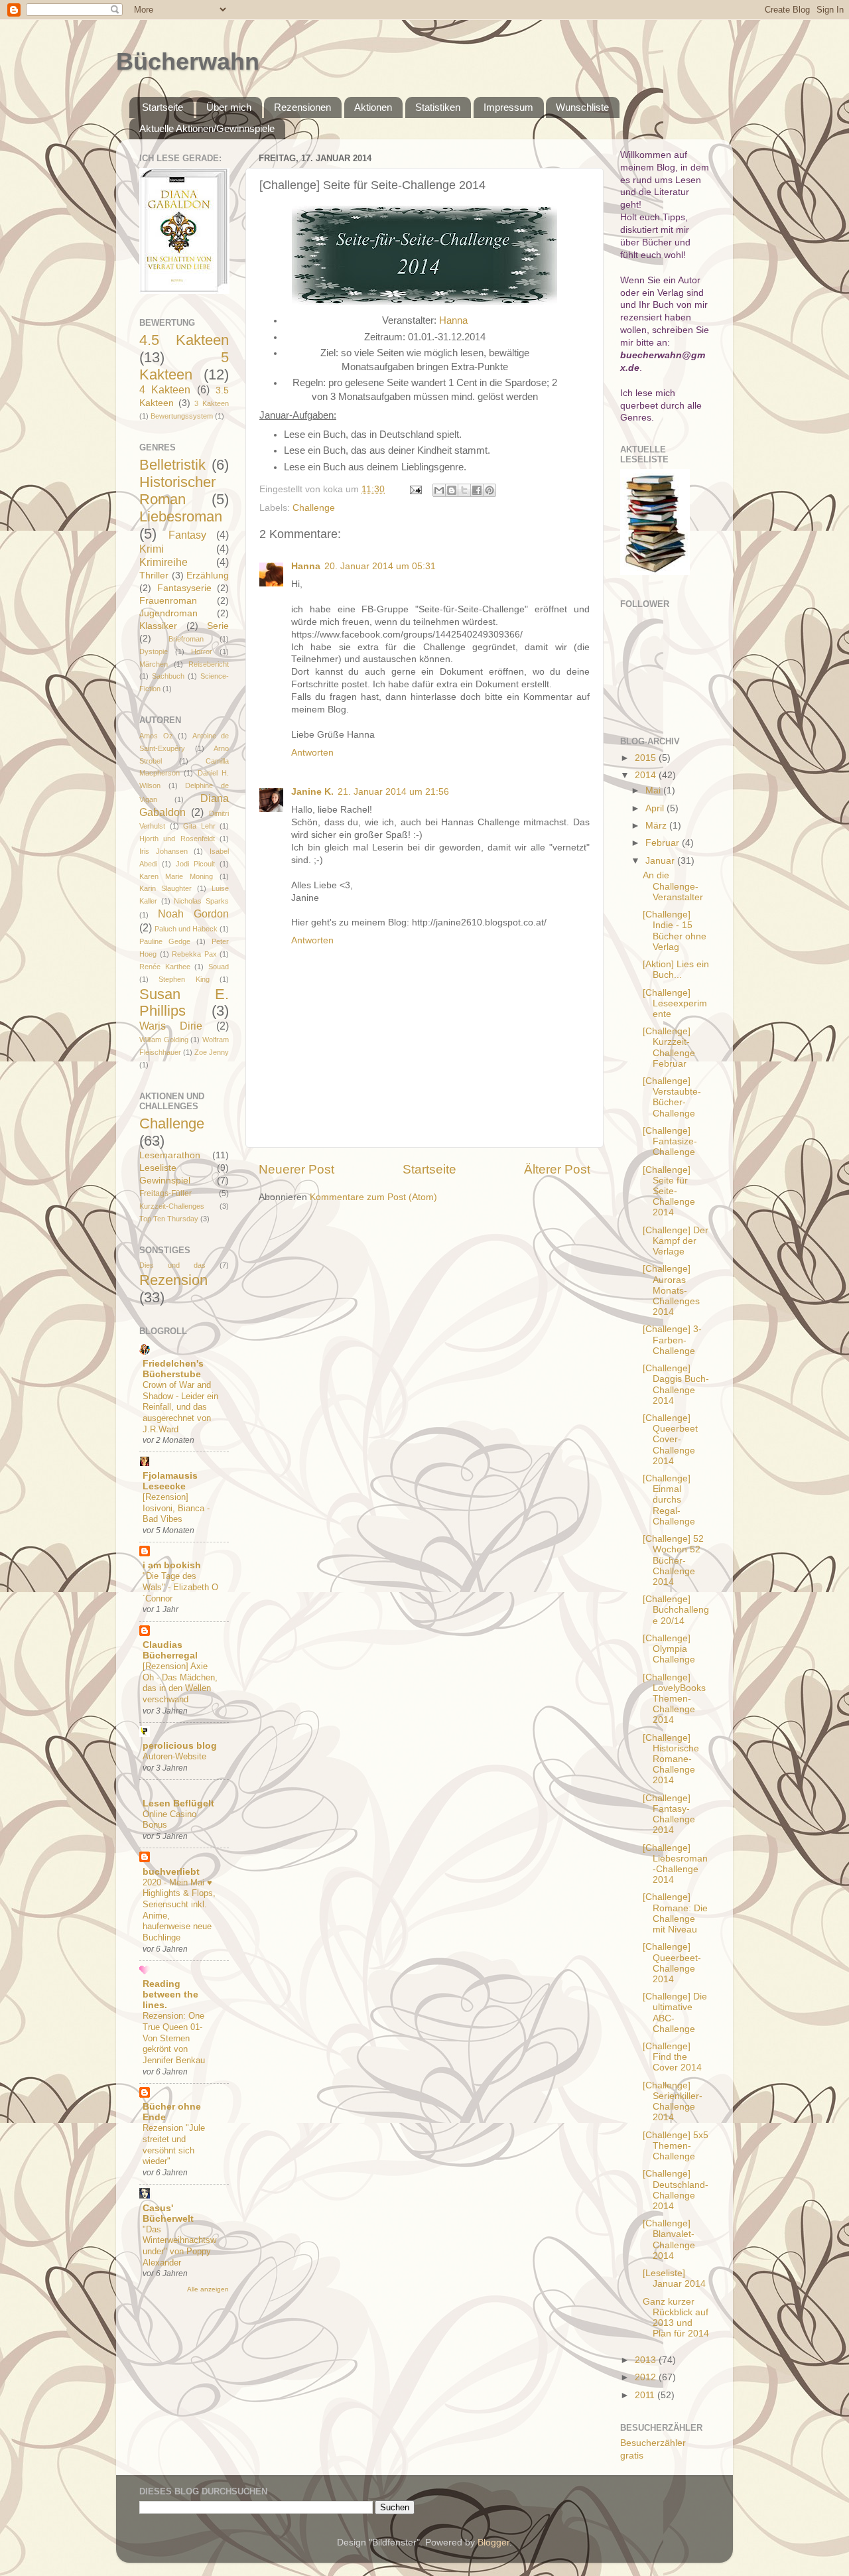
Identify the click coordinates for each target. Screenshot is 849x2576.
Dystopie (154, 651)
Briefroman (186, 639)
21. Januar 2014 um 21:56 (393, 792)
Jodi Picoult (195, 864)
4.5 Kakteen (184, 340)
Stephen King (184, 979)
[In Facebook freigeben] (477, 490)
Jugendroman (168, 613)
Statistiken (438, 107)
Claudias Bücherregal (170, 1650)
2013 (647, 2360)
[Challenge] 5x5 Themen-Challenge (676, 2146)
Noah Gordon (193, 914)
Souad (219, 967)
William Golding (164, 1040)
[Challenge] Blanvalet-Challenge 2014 (669, 2240)
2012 (647, 2377)
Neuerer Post (296, 1169)
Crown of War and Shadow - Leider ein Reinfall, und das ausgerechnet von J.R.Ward (180, 1407)
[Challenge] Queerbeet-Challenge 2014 (672, 1963)
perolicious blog (180, 1746)
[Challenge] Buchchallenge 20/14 (676, 1610)
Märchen (154, 664)
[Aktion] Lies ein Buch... (676, 970)
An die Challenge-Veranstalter (673, 886)
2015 (647, 758)
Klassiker (158, 626)
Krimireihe (163, 562)
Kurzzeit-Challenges (172, 1206)
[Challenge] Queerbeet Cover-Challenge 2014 (670, 1440)
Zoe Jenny (212, 1052)
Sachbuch (168, 676)
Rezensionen (302, 107)
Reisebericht (209, 664)
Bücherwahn (188, 61)
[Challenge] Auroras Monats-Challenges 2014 (671, 1290)
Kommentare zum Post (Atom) (373, 1197)
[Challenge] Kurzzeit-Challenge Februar (669, 1048)
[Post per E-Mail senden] (415, 489)
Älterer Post (557, 1169)
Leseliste (158, 1168)
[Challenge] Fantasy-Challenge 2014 (669, 1814)
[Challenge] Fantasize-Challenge (670, 1141)
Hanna (453, 320)
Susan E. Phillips (184, 1003)
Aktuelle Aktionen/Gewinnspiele (207, 128)
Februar (664, 843)
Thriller (154, 576)
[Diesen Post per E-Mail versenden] (439, 490)
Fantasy (187, 535)
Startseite (163, 107)
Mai (654, 790)
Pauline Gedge (165, 941)
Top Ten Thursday (169, 1219)
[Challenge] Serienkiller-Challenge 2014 (673, 2102)
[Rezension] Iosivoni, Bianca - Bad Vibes (176, 1508)
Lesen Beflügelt (178, 1803)
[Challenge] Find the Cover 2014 (672, 2057)
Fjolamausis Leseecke (170, 1481)
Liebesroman (181, 516)
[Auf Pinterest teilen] (490, 490)
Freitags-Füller (165, 1193)
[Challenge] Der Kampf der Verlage (676, 1241)
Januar (661, 861)
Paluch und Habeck (186, 929)
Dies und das (172, 1265)
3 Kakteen (212, 403)
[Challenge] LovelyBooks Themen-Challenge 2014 (674, 1699)
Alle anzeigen (208, 2289)
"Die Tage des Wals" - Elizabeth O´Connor (180, 1587)
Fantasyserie (184, 588)
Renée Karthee (165, 967)
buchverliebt (171, 1872)
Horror (202, 651)
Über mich (229, 107)
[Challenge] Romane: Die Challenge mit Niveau (675, 1913)
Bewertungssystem (182, 416)
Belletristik (172, 465)
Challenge (314, 508)
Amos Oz (156, 736)
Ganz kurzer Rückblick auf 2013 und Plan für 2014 (676, 2318)
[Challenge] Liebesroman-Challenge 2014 (675, 1864)
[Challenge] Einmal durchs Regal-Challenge (669, 1500)
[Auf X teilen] (464, 490)
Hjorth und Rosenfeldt (177, 839)
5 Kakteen (184, 366)
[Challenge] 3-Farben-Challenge (672, 1340)
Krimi (152, 549)
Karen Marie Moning (176, 876)
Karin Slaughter (165, 888)
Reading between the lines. (170, 1995)
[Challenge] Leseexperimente (675, 1003)
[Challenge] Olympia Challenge (669, 1649)
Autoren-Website (174, 1756)
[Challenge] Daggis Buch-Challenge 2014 (676, 1385)
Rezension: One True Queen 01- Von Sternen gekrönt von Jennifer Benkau (174, 2038)
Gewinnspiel (165, 1181)
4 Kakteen (165, 389)
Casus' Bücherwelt (168, 2213)
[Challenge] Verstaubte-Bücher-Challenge (672, 1097)
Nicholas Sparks (201, 901)
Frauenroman (168, 601)
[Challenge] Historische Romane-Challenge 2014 (671, 1759)
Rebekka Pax (194, 954)
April (656, 808)
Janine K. (312, 792)
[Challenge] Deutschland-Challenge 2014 (676, 2190)
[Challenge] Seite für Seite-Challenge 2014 (669, 1191)
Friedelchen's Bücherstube (173, 1369)
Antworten (312, 753)
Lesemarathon (170, 1155)
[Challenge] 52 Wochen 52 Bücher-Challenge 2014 (673, 1560)
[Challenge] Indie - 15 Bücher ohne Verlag (675, 931)
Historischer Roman (177, 491)
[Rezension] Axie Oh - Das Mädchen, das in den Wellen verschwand (180, 1683)
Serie (218, 626)
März (657, 826)
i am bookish (172, 1565)
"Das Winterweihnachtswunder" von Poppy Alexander (179, 2246)
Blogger (493, 2542)
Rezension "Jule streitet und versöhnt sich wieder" (174, 2144)
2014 (647, 775)
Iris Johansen (163, 851)
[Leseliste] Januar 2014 (674, 2278)
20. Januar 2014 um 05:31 (380, 566)
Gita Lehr (199, 826)
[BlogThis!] (452, 490)
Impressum (508, 107)
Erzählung (208, 576)
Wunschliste (582, 107)
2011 (646, 2395)
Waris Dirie (171, 1026)
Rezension (173, 1280)
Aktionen (373, 107)
